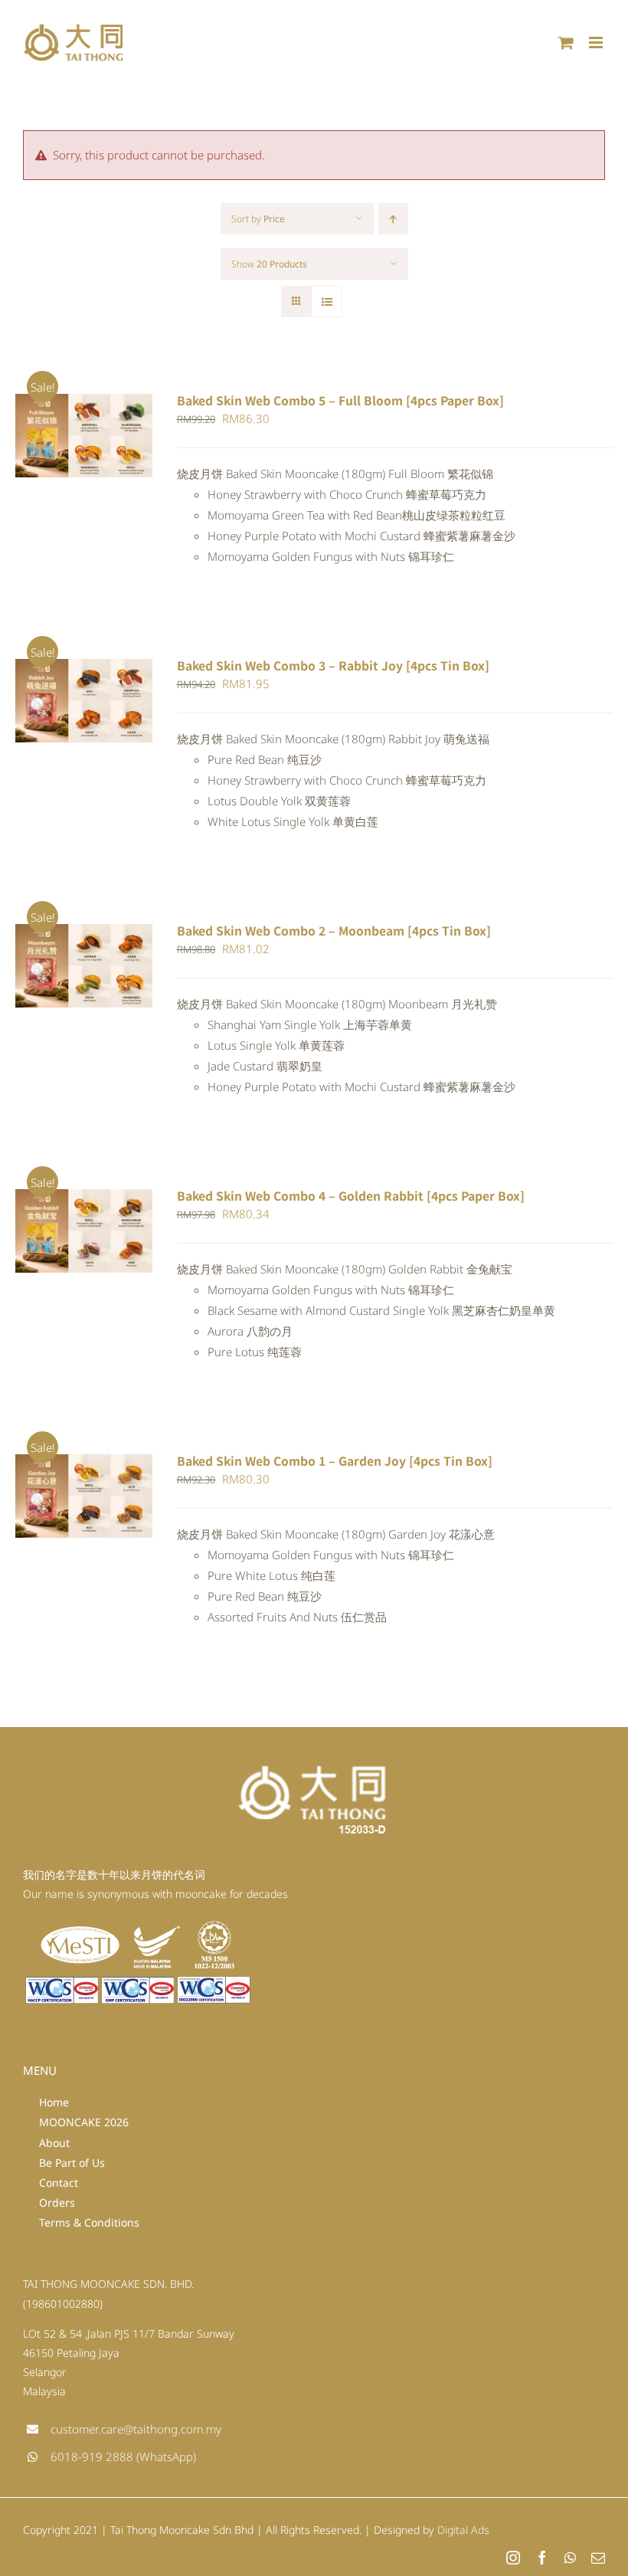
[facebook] (542, 2558)
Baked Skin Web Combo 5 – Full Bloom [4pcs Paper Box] (340, 400)
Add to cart (73, 431)
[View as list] (327, 302)
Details (51, 445)
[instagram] (513, 2558)
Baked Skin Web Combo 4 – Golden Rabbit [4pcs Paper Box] (351, 1196)
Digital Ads (463, 2530)
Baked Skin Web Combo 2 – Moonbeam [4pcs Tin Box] (334, 931)
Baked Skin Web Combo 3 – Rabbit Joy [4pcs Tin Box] (333, 665)
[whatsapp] (570, 2558)
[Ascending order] (393, 219)
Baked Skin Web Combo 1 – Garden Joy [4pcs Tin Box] (335, 1461)
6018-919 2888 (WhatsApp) (123, 2456)
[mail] (598, 2558)
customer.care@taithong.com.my (136, 2429)
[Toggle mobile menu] (597, 43)
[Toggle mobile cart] (566, 43)
